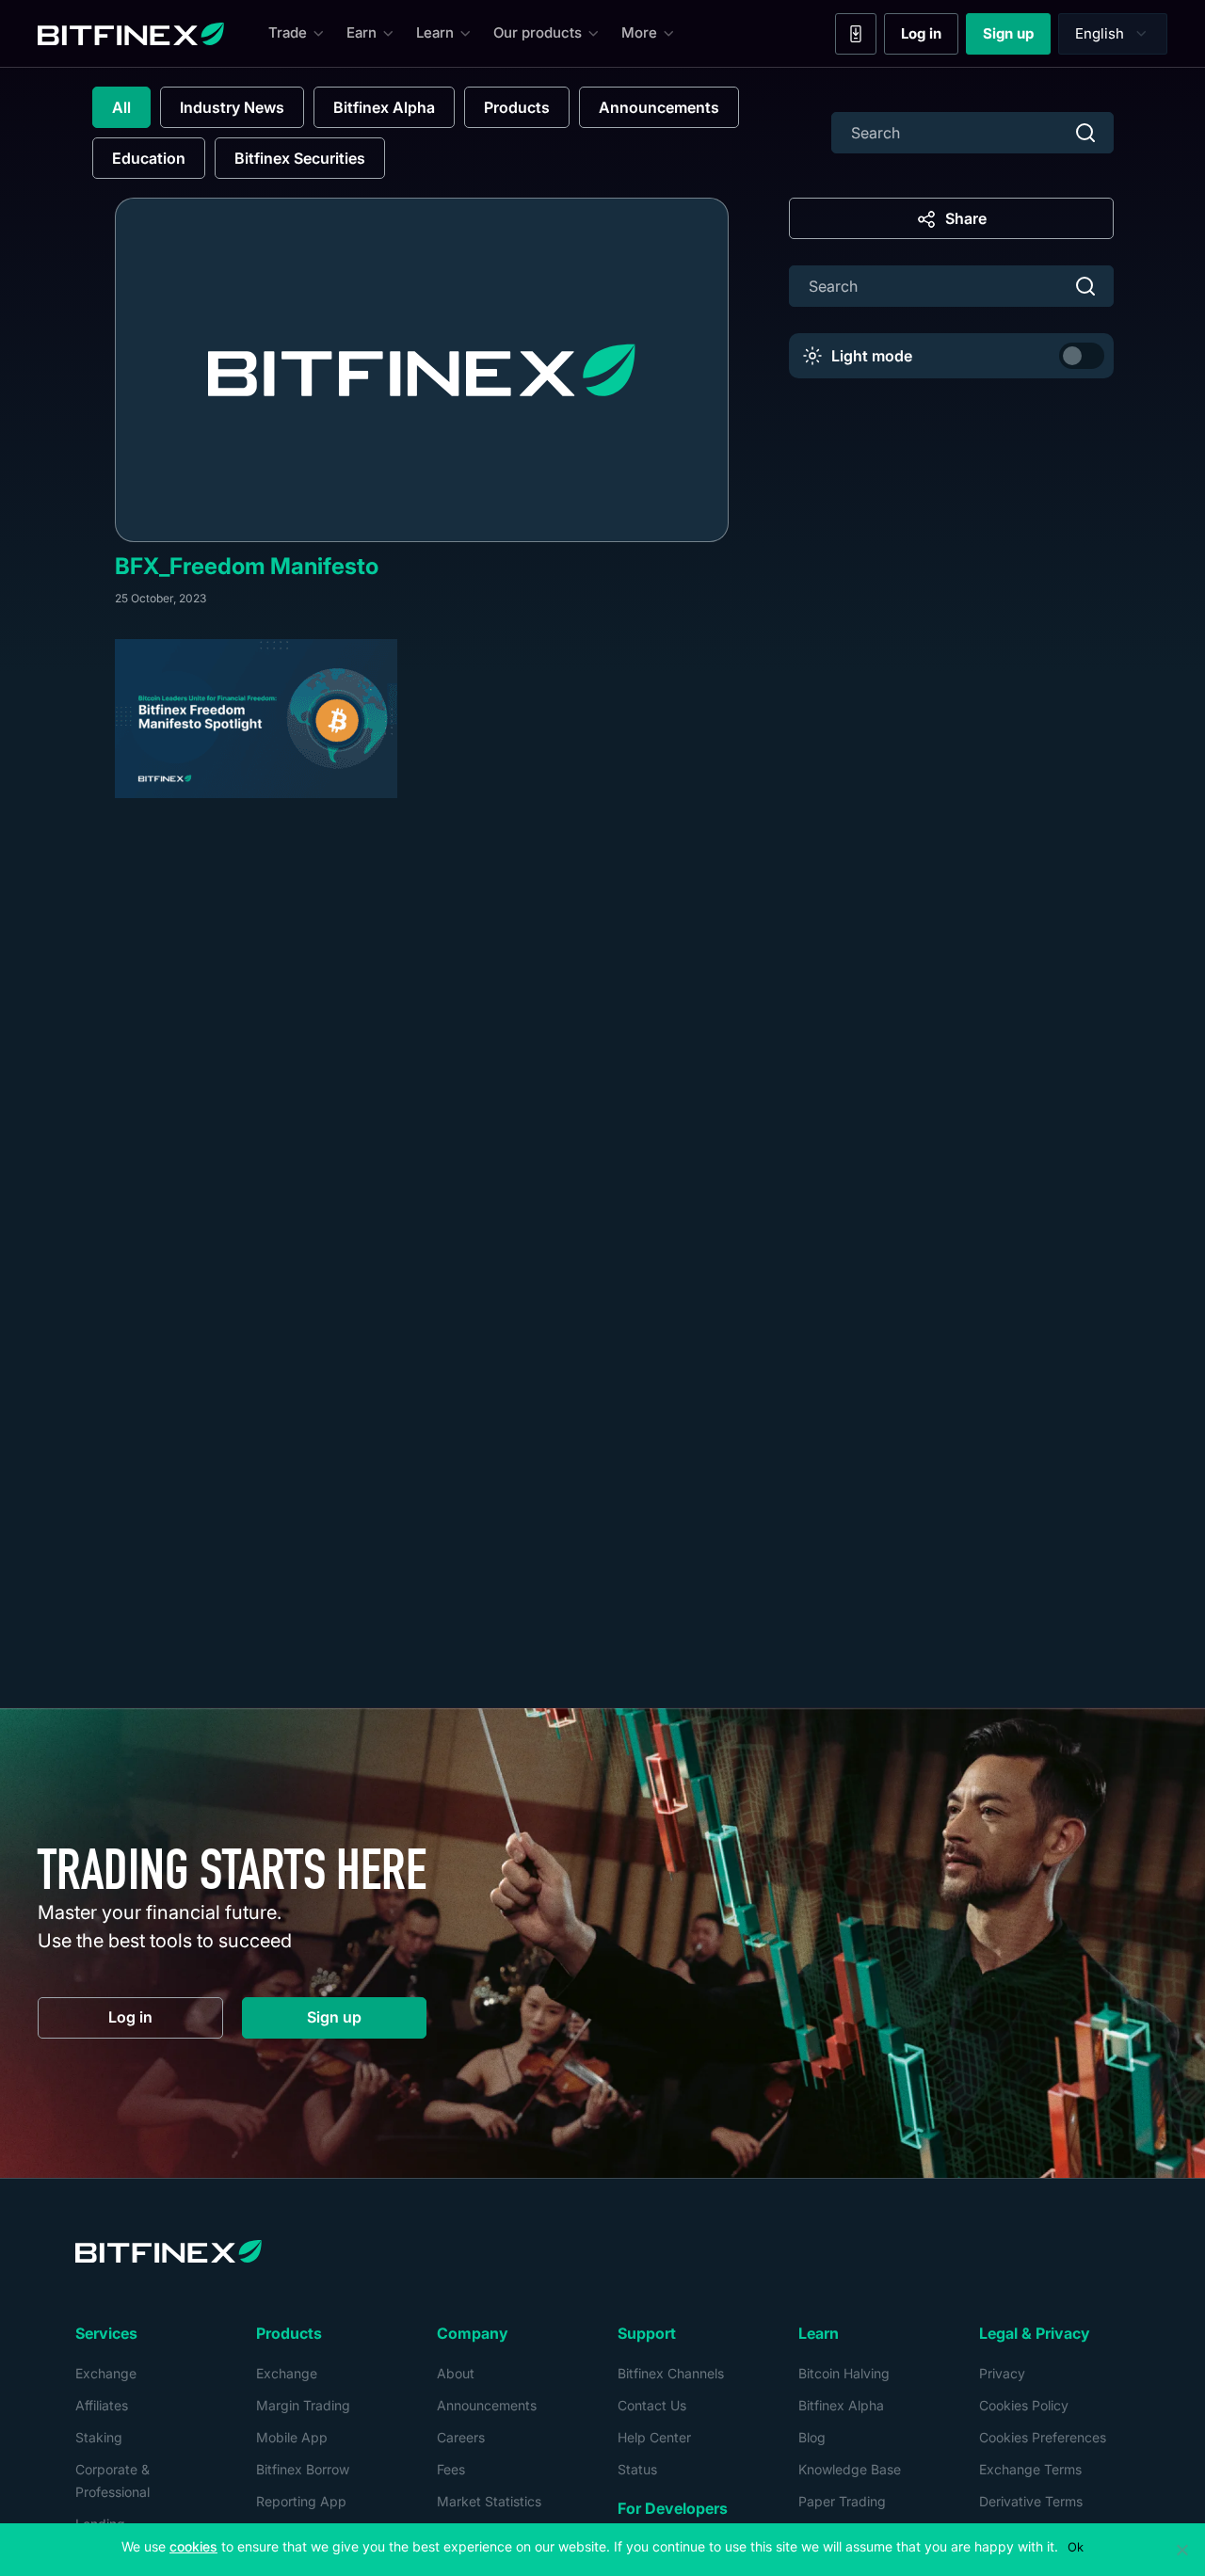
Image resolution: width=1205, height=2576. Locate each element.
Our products (538, 32)
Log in (930, 38)
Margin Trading (303, 2405)
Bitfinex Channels (671, 2373)
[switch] (1082, 356)
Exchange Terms (1030, 2469)
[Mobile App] (856, 34)
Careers (461, 2437)
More (639, 32)
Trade (288, 32)
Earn (361, 32)
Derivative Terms (1031, 2501)
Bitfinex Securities (300, 158)
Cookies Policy (1024, 2405)
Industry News (232, 107)
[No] (1181, 2550)
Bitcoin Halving (844, 2373)
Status (637, 2469)
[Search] (1085, 133)
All (121, 107)
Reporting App (301, 2501)
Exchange (106, 2373)
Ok (1076, 2547)
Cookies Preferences (1043, 2437)
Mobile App (292, 2437)
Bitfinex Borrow (303, 2469)
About (456, 2373)
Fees (451, 2469)
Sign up (1017, 38)
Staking (99, 2437)
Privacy (1002, 2373)
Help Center (654, 2437)
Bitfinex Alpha (384, 107)
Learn (435, 32)
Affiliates (102, 2405)
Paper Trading (842, 2501)
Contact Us (652, 2405)
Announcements (659, 107)
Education (149, 158)
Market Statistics (489, 2501)
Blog (812, 2437)
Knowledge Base (850, 2469)
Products (517, 107)
